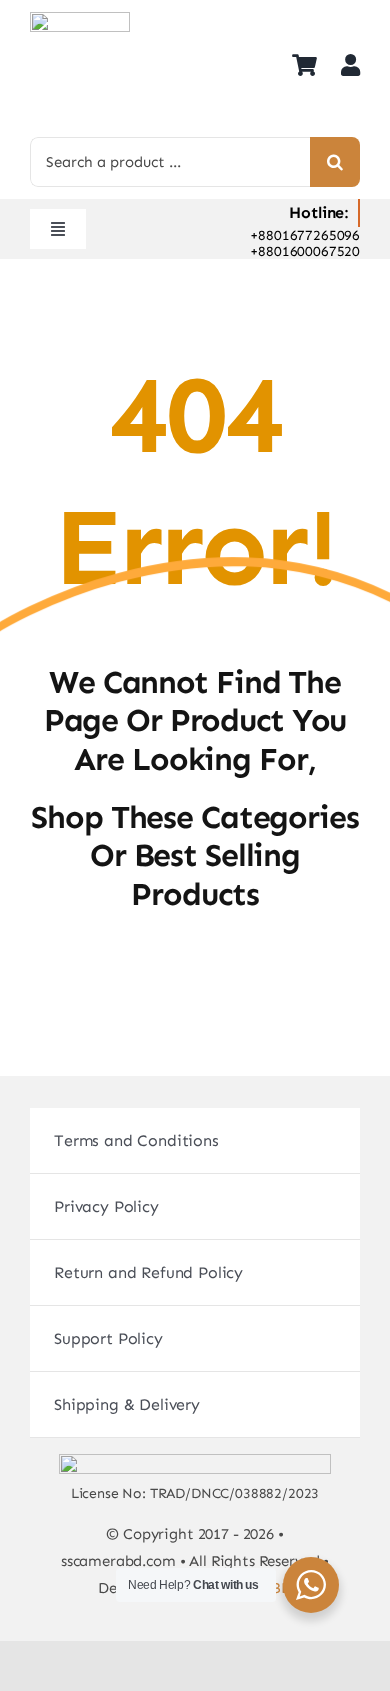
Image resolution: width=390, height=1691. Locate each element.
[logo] (80, 20)
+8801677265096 (305, 235)
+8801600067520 (305, 251)
